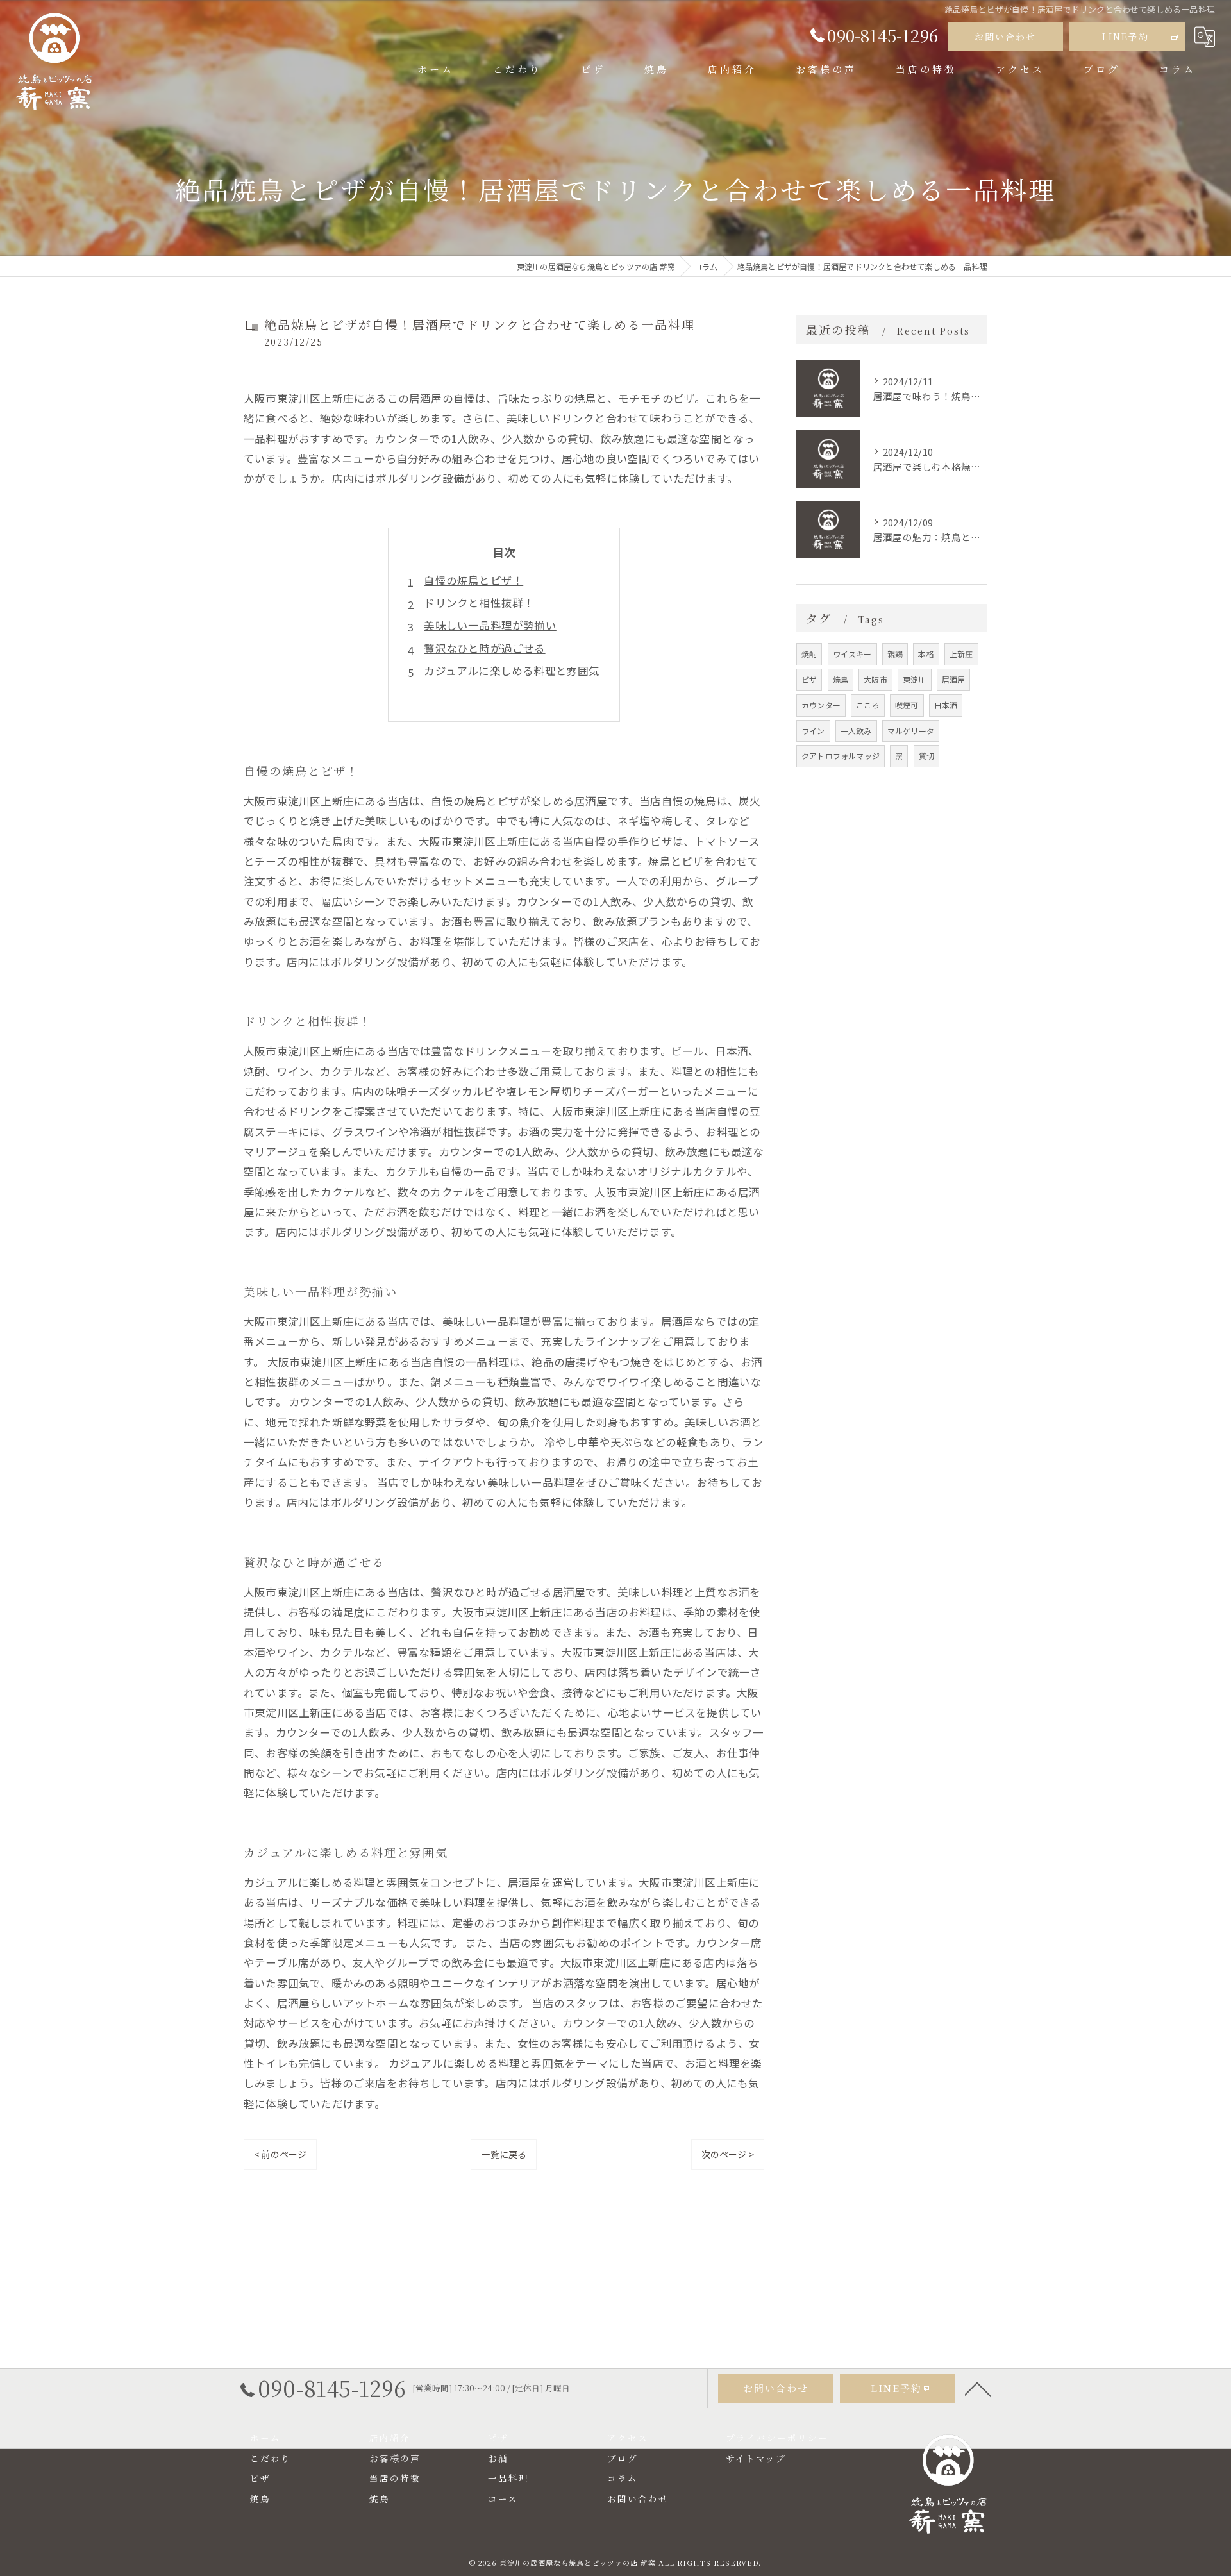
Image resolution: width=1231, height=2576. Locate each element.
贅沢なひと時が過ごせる (484, 648)
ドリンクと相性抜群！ (479, 603)
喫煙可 (907, 705)
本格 (926, 654)
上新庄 (961, 654)
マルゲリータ (911, 731)
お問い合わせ (1005, 37)
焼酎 (809, 654)
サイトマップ (756, 2458)
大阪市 (875, 679)
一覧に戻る (504, 2154)
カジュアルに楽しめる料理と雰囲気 (512, 671)
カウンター (821, 705)
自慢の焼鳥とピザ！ (473, 580)
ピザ (809, 679)
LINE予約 (1126, 37)
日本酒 (946, 705)
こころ (868, 705)
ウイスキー (852, 654)
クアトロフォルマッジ (841, 756)
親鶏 (895, 654)
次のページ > (728, 2154)
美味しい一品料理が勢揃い (490, 625)
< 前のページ (280, 2154)
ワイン (813, 731)
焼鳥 (841, 679)
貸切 (926, 756)
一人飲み (856, 731)
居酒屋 (954, 679)
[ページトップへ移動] (978, 2388)
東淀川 (915, 679)
